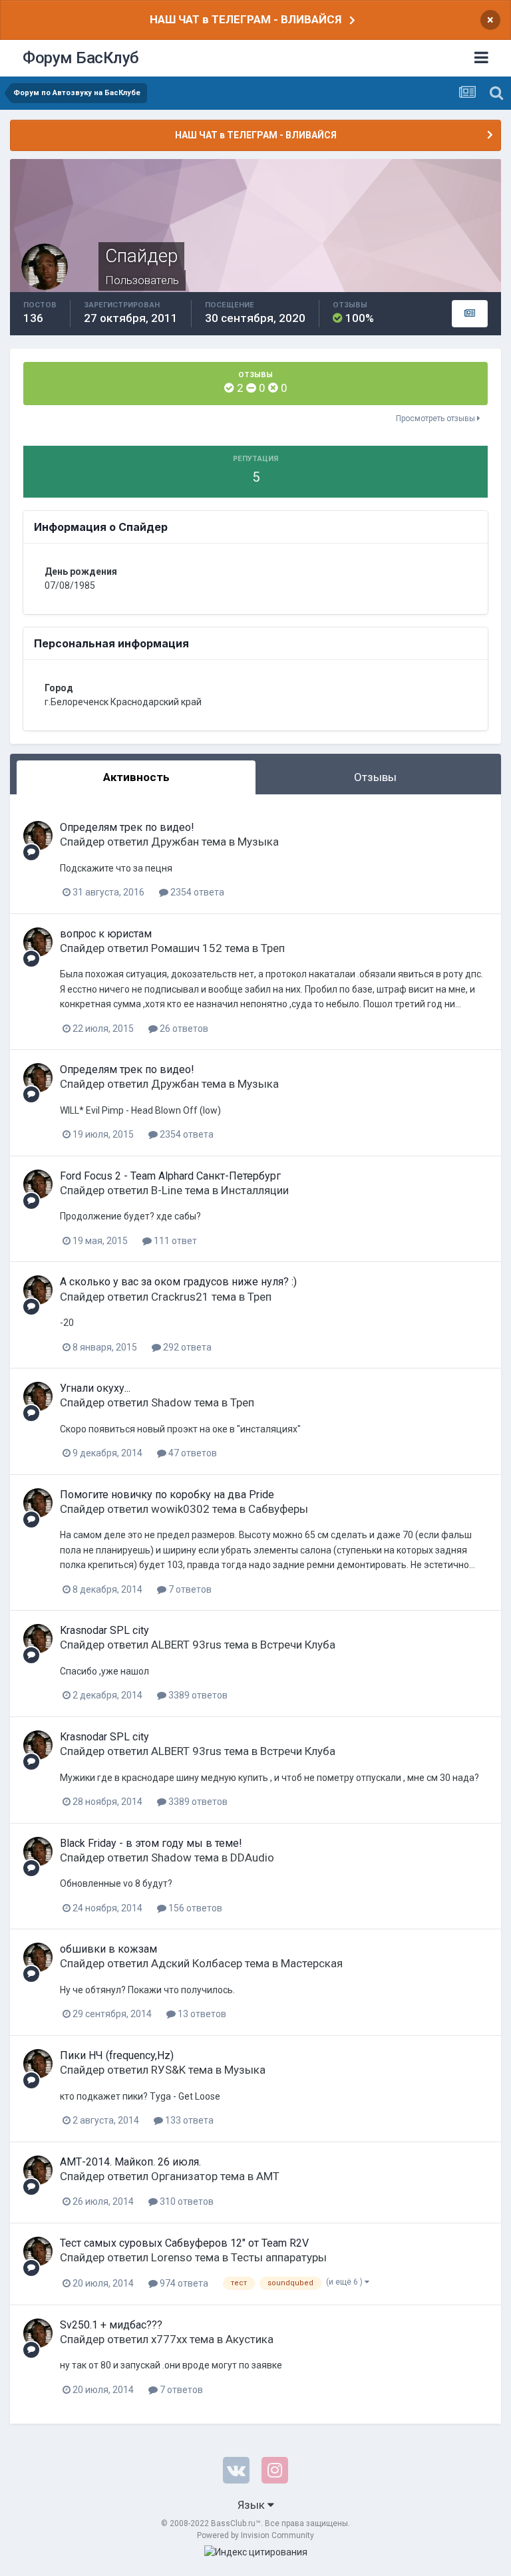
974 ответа (183, 2283)
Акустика (250, 2339)
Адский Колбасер (197, 1963)
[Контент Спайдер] (470, 314)
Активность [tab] (136, 777)
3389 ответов (197, 1695)
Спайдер (82, 842)
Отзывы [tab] (375, 777)
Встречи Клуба (298, 1645)
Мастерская (312, 1963)
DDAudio (252, 1857)
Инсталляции (255, 1190)
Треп (273, 948)
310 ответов (186, 2201)
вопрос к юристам (106, 934)
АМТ (268, 2176)
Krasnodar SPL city (104, 1630)
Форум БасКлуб (81, 58)
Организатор (184, 2176)
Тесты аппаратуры (279, 2257)
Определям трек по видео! (127, 827)
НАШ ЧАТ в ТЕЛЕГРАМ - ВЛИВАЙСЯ (246, 19)
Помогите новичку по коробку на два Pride (167, 1495)
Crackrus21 (180, 1297)
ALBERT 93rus (186, 1645)
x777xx (169, 2339)
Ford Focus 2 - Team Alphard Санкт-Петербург (170, 1176)
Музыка (258, 842)
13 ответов (201, 2014)
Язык (253, 2505)
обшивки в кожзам (108, 1949)
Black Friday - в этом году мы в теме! (151, 1843)
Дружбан (175, 842)
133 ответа (188, 2120)
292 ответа (186, 1347)
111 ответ (174, 1241)
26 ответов (183, 1029)
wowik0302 (180, 1509)
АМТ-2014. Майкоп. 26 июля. (130, 2162)
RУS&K (168, 2070)
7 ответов (189, 1589)
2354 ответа (196, 892)
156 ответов (194, 1908)
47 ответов (192, 1453)
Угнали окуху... (95, 1388)
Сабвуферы (278, 1509)
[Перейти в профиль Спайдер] (38, 836)
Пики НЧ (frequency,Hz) (117, 2055)
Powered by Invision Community (255, 2535)
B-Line (167, 1190)
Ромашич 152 (187, 948)
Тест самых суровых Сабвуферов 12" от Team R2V (184, 2243)
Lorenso (172, 2257)
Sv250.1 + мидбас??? (111, 2325)
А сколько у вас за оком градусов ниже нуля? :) (178, 1282)
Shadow (171, 1402)
